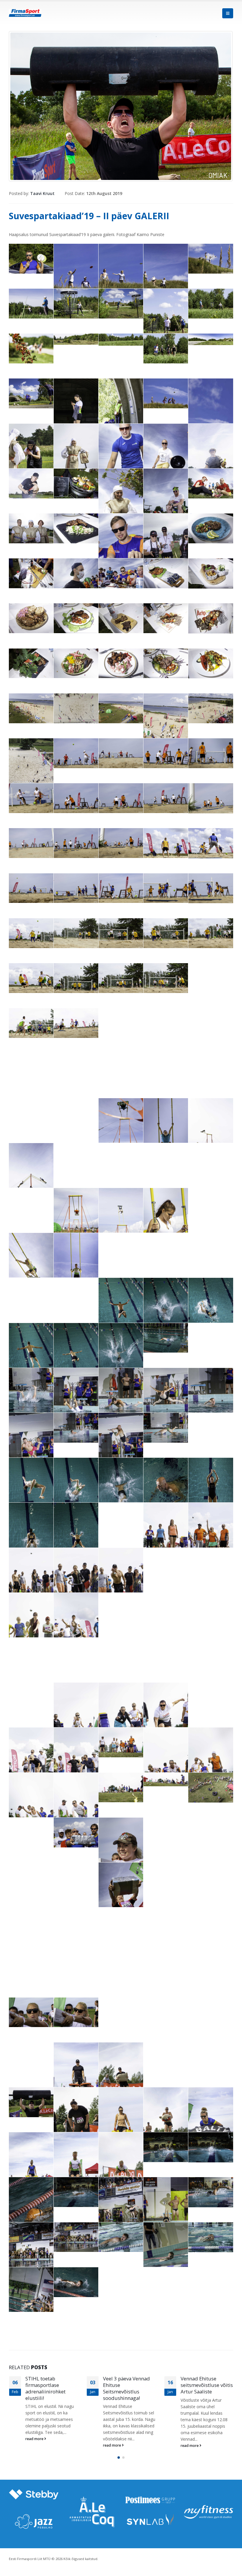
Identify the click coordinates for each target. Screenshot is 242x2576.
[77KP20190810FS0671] (31, 1357)
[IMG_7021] (121, 978)
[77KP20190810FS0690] (121, 1491)
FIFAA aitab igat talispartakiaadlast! (203, 2382)
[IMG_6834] (166, 798)
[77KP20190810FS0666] (76, 1293)
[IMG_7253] (76, 483)
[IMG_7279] (76, 528)
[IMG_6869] (211, 888)
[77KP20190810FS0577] (31, 2211)
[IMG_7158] (76, 1716)
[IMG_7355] (211, 2121)
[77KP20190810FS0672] (76, 1357)
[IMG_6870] (121, 1132)
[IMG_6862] (121, 888)
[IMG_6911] (76, 1158)
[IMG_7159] (121, 1716)
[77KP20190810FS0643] (31, 2301)
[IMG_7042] (31, 1626)
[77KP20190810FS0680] (211, 1402)
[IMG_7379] (31, 1806)
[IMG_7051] (121, 1653)
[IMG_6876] (211, 1132)
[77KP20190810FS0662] (121, 1248)
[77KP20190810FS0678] (121, 1401)
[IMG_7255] (121, 502)
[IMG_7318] (76, 618)
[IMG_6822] (121, 753)
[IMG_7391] (166, 1779)
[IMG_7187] (31, 2102)
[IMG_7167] (31, 2057)
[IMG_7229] (76, 1266)
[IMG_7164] (76, 1761)
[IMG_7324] (166, 618)
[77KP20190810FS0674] (166, 1338)
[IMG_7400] (166, 1023)
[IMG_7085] (211, 1833)
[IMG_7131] (121, 1967)
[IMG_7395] (76, 1023)
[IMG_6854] (31, 888)
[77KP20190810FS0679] (166, 1401)
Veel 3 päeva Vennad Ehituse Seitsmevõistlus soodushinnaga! (49, 2388)
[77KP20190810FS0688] (31, 1491)
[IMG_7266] (211, 483)
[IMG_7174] (121, 2076)
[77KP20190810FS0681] (31, 1446)
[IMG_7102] (211, 1877)
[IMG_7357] (31, 2166)
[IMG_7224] (31, 1266)
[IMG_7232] (31, 457)
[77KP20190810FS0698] (76, 1536)
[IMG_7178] (166, 2057)
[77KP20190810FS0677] (76, 1401)
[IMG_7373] (166, 1761)
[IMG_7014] (166, 933)
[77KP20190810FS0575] (211, 2147)
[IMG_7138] (166, 1967)
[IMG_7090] (31, 1877)
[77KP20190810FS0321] (31, 772)
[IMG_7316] (31, 618)
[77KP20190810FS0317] (166, 727)
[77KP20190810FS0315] (76, 708)
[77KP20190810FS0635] (211, 2237)
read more (35, 2445)
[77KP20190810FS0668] (166, 1311)
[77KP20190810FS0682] (76, 1428)
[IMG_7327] (211, 618)
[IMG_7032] (76, 1581)
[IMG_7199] (121, 2121)
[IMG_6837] (76, 843)
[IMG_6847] (166, 843)
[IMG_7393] (31, 1023)
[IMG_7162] (211, 1697)
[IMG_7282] (121, 547)
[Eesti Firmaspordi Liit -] (25, 13)
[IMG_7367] (121, 2166)
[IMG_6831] (76, 798)
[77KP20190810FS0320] (211, 708)
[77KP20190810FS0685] (166, 1428)
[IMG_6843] (121, 843)
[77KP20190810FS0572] (166, 2147)
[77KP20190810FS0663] (166, 1248)
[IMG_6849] (211, 843)
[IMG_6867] (166, 888)
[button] (119, 2464)
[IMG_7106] (31, 1922)
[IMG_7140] (211, 1967)
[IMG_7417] (211, 1068)
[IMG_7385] (121, 1788)
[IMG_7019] (76, 978)
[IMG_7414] (166, 1068)
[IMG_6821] (76, 753)
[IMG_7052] (166, 1653)
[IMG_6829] (211, 753)
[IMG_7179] (211, 2057)
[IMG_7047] (211, 1608)
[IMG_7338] (121, 663)
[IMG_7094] (121, 1896)
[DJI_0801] (211, 1788)
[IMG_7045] (121, 1608)
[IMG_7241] (166, 457)
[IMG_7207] (166, 1222)
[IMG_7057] (211, 1653)
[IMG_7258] (166, 502)
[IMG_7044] (76, 1626)
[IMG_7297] (31, 573)
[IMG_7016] (31, 978)
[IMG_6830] (31, 798)
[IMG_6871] (166, 1132)
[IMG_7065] (76, 1222)
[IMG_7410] (121, 1068)
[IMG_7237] (121, 457)
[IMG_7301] (76, 573)
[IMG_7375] (211, 1761)
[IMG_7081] (121, 1851)
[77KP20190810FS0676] (31, 1401)
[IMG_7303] (121, 573)
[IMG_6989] (211, 1158)
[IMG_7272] (31, 528)
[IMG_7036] (211, 1563)
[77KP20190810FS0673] (121, 1357)
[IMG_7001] (31, 1203)
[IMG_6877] (31, 1177)
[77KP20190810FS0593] (166, 2211)
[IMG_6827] (166, 753)
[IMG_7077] (76, 1833)
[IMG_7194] (76, 2121)
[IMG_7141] (31, 2012)
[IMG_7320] (121, 618)
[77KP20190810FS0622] (166, 2256)
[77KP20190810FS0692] (166, 1491)
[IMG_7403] (31, 1068)
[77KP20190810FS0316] (121, 708)
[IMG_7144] (121, 2012)
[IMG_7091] (76, 1877)
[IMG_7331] (31, 663)
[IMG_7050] (76, 1653)
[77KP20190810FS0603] (76, 2237)
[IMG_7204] (166, 2121)
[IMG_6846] (211, 1536)
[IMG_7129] (76, 1967)
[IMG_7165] (211, 2012)
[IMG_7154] (166, 2012)
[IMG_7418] (31, 1113)
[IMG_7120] (31, 1967)
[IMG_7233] (76, 457)
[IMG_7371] (121, 1742)
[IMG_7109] (76, 1922)
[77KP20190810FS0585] (121, 2211)
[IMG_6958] (166, 1158)
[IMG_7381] (76, 1806)
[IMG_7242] (211, 457)
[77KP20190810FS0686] (211, 1428)
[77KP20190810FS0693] (211, 1491)
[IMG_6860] (76, 888)
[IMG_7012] (76, 933)
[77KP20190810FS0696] (31, 1536)
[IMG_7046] (166, 1608)
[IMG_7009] (31, 933)
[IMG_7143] (76, 2012)
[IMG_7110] (121, 1922)
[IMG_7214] (211, 1203)
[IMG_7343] (211, 663)
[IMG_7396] (121, 1023)
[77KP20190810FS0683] (121, 1446)
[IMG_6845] (166, 1536)
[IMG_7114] (166, 1922)
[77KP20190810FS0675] (211, 1338)
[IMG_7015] (211, 933)
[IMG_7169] (76, 2076)
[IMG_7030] (31, 1581)
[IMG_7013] (121, 933)
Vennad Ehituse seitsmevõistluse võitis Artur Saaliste (129, 2385)
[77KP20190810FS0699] (121, 1518)
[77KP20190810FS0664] (211, 1248)
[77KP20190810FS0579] (76, 2192)
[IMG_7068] (121, 1222)
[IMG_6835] (211, 798)
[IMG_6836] (31, 843)
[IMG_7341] (166, 663)
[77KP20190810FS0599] (31, 2256)
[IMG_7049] (31, 1653)
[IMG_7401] (211, 1023)
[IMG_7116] (211, 1922)
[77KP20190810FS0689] (76, 1491)
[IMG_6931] (121, 1158)
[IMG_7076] (31, 1833)
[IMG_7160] (166, 1716)
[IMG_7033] (121, 1581)
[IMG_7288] (166, 547)
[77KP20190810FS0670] (211, 1311)
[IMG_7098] (166, 1877)
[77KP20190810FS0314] (31, 708)
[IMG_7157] (31, 1697)
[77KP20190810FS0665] (31, 1293)
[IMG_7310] (166, 573)
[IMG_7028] (211, 978)
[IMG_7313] (211, 573)
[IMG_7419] (76, 1113)
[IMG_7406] (76, 1068)
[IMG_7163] (31, 1761)
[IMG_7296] (211, 528)
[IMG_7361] (76, 2166)
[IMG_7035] (166, 1563)
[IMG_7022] (166, 978)
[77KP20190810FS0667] (121, 1311)
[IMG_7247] (31, 483)
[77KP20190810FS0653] (76, 2282)
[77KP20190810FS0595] (211, 2192)
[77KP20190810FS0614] (121, 2237)
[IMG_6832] (121, 798)
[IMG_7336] (76, 663)
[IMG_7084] (166, 1833)
